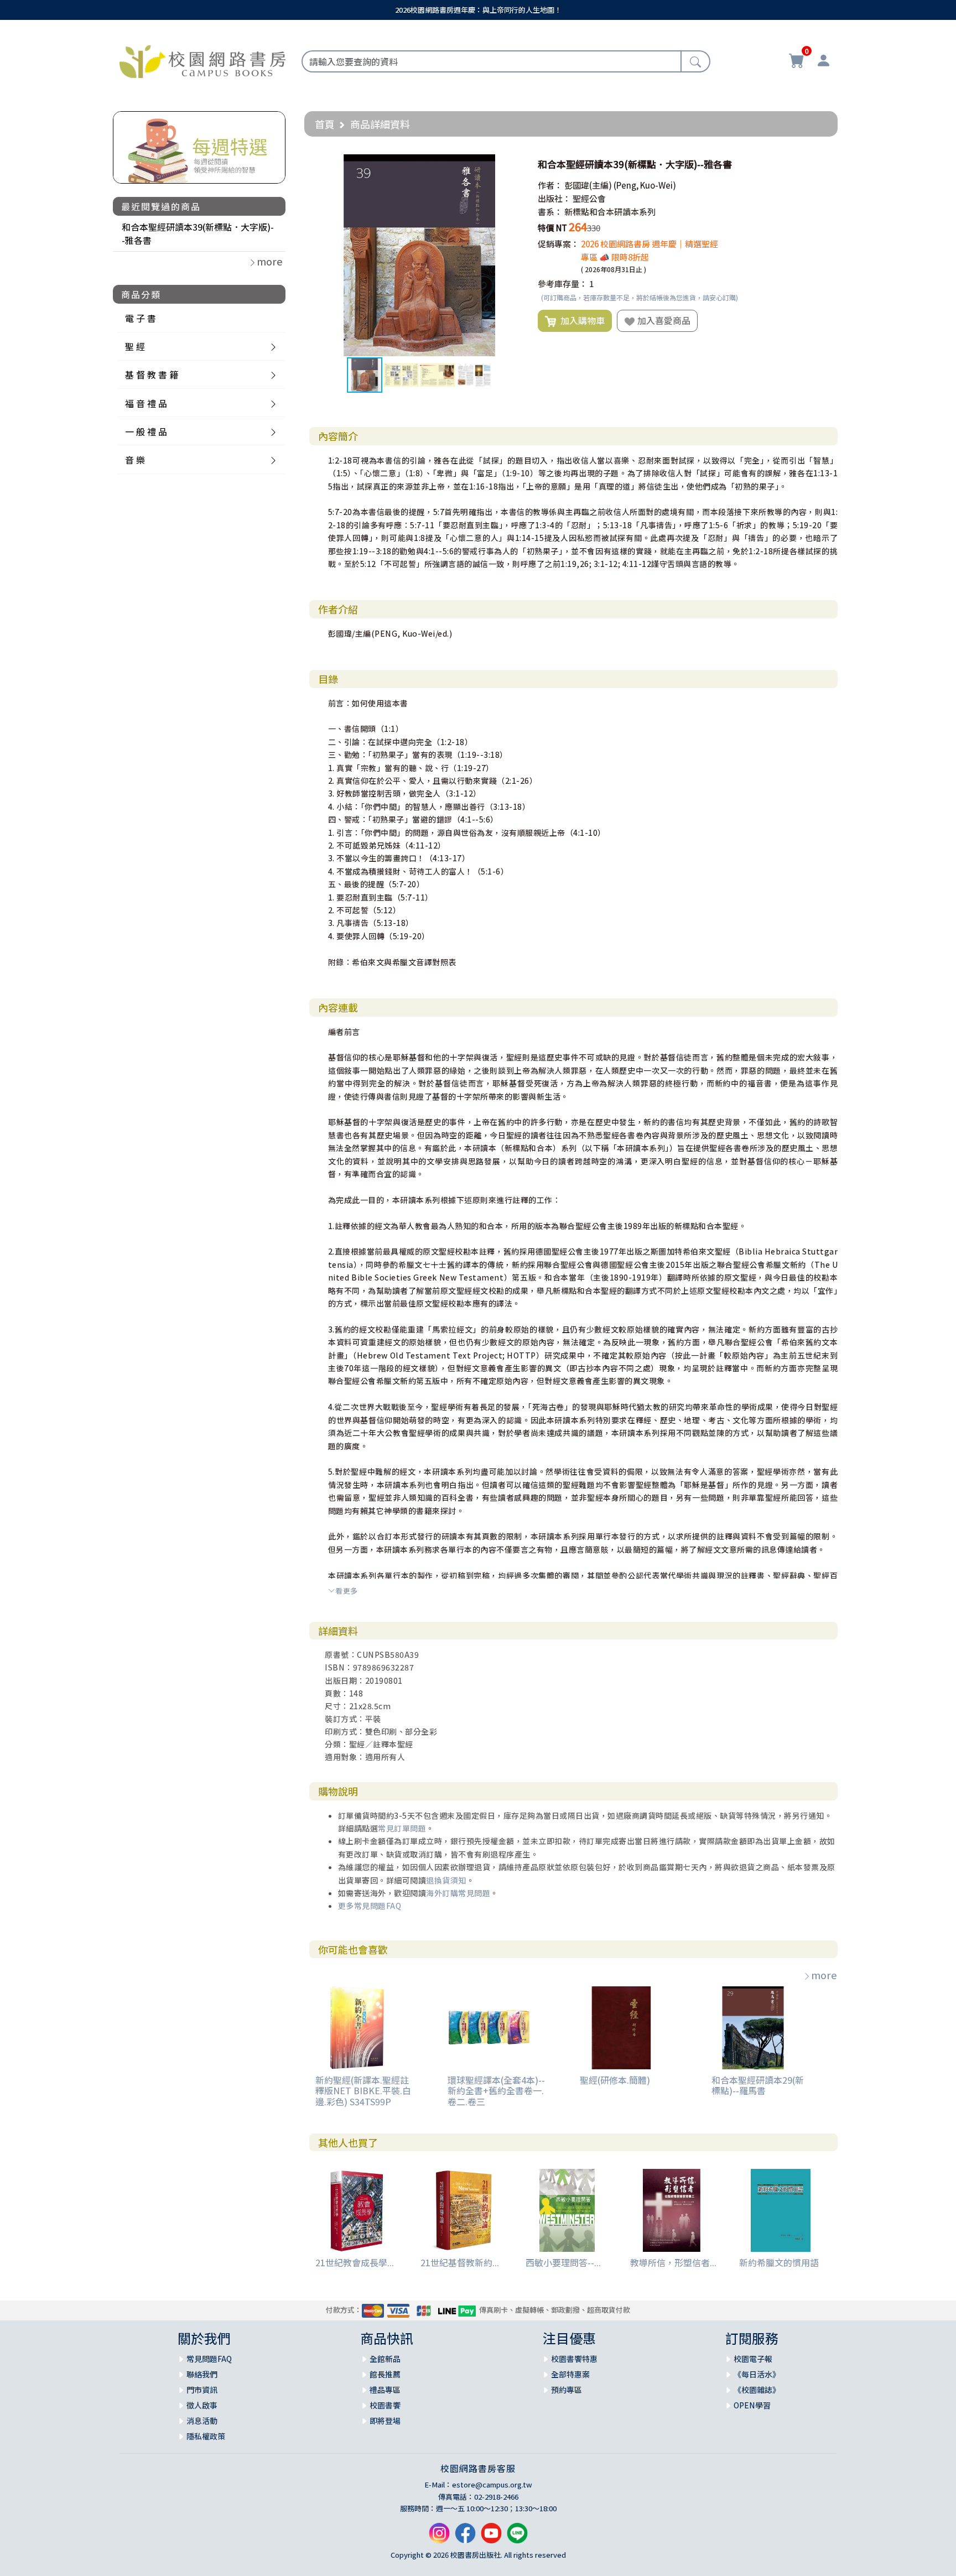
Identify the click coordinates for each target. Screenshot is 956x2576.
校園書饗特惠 (574, 2359)
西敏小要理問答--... (563, 2262)
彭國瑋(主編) (588, 185)
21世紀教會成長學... (355, 2262)
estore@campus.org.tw (492, 2484)
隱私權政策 (206, 2436)
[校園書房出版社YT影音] (491, 2537)
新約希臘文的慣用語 (779, 2262)
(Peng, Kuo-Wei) (645, 185)
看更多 (347, 1591)
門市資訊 (202, 2390)
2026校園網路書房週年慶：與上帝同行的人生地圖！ (478, 10)
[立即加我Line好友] (517, 2537)
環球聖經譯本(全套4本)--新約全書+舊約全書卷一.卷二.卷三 (496, 2090)
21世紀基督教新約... (460, 2262)
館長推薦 (385, 2374)
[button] (511, 164)
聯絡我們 (202, 2374)
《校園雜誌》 (757, 2390)
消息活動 (202, 2421)
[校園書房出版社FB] (465, 2537)
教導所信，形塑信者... (673, 2262)
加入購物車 (580, 320)
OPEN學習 (752, 2405)
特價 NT (552, 228)
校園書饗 (385, 2405)
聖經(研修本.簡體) (615, 2080)
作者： (550, 185)
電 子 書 (141, 318)
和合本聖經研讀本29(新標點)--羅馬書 (758, 2085)
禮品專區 (385, 2390)
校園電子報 (753, 2359)
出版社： (554, 198)
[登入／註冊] (823, 62)
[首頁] (202, 60)
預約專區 (567, 2390)
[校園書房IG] (439, 2537)
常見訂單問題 (402, 1828)
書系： (550, 212)
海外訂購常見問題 (458, 1893)
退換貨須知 (446, 1880)
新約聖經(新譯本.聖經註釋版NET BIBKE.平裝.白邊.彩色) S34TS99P (363, 2090)
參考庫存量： (563, 283)
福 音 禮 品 (146, 403)
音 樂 (135, 460)
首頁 (325, 124)
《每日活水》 (757, 2374)
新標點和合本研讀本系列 (610, 212)
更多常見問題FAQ (370, 1906)
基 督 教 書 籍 (152, 374)
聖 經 (135, 346)
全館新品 (385, 2359)
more (824, 1975)
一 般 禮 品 (146, 431)
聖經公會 (589, 198)
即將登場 (385, 2421)
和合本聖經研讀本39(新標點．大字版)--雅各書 (198, 233)
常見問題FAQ (209, 2359)
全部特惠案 (570, 2374)
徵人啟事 (202, 2405)
